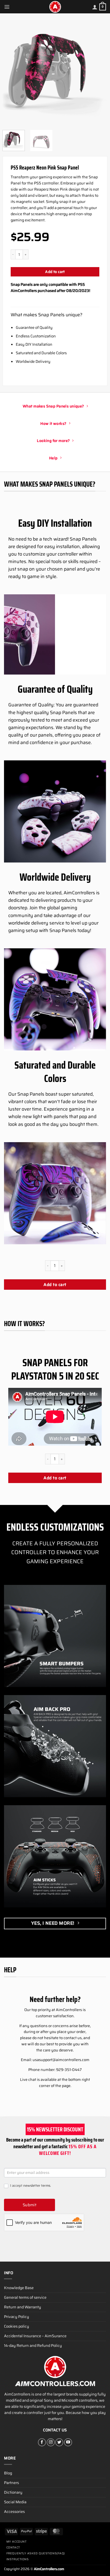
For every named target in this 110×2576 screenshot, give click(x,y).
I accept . (30, 2186)
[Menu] (7, 7)
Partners (11, 2483)
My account (17, 2542)
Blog (8, 2473)
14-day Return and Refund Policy (33, 2346)
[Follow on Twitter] (59, 2442)
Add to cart (55, 272)
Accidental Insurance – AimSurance (35, 2336)
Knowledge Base (19, 2288)
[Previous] (11, 72)
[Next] (99, 72)
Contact (13, 2548)
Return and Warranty (23, 2307)
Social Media (15, 2502)
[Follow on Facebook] (42, 2442)
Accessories (14, 2512)
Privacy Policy (17, 2317)
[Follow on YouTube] (68, 2442)
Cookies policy (17, 2326)
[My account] (95, 7)
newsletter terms (37, 2186)
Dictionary (13, 2492)
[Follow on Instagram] (51, 2442)
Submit (30, 2205)
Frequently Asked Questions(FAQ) (36, 2553)
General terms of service (25, 2297)
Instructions (18, 2559)
